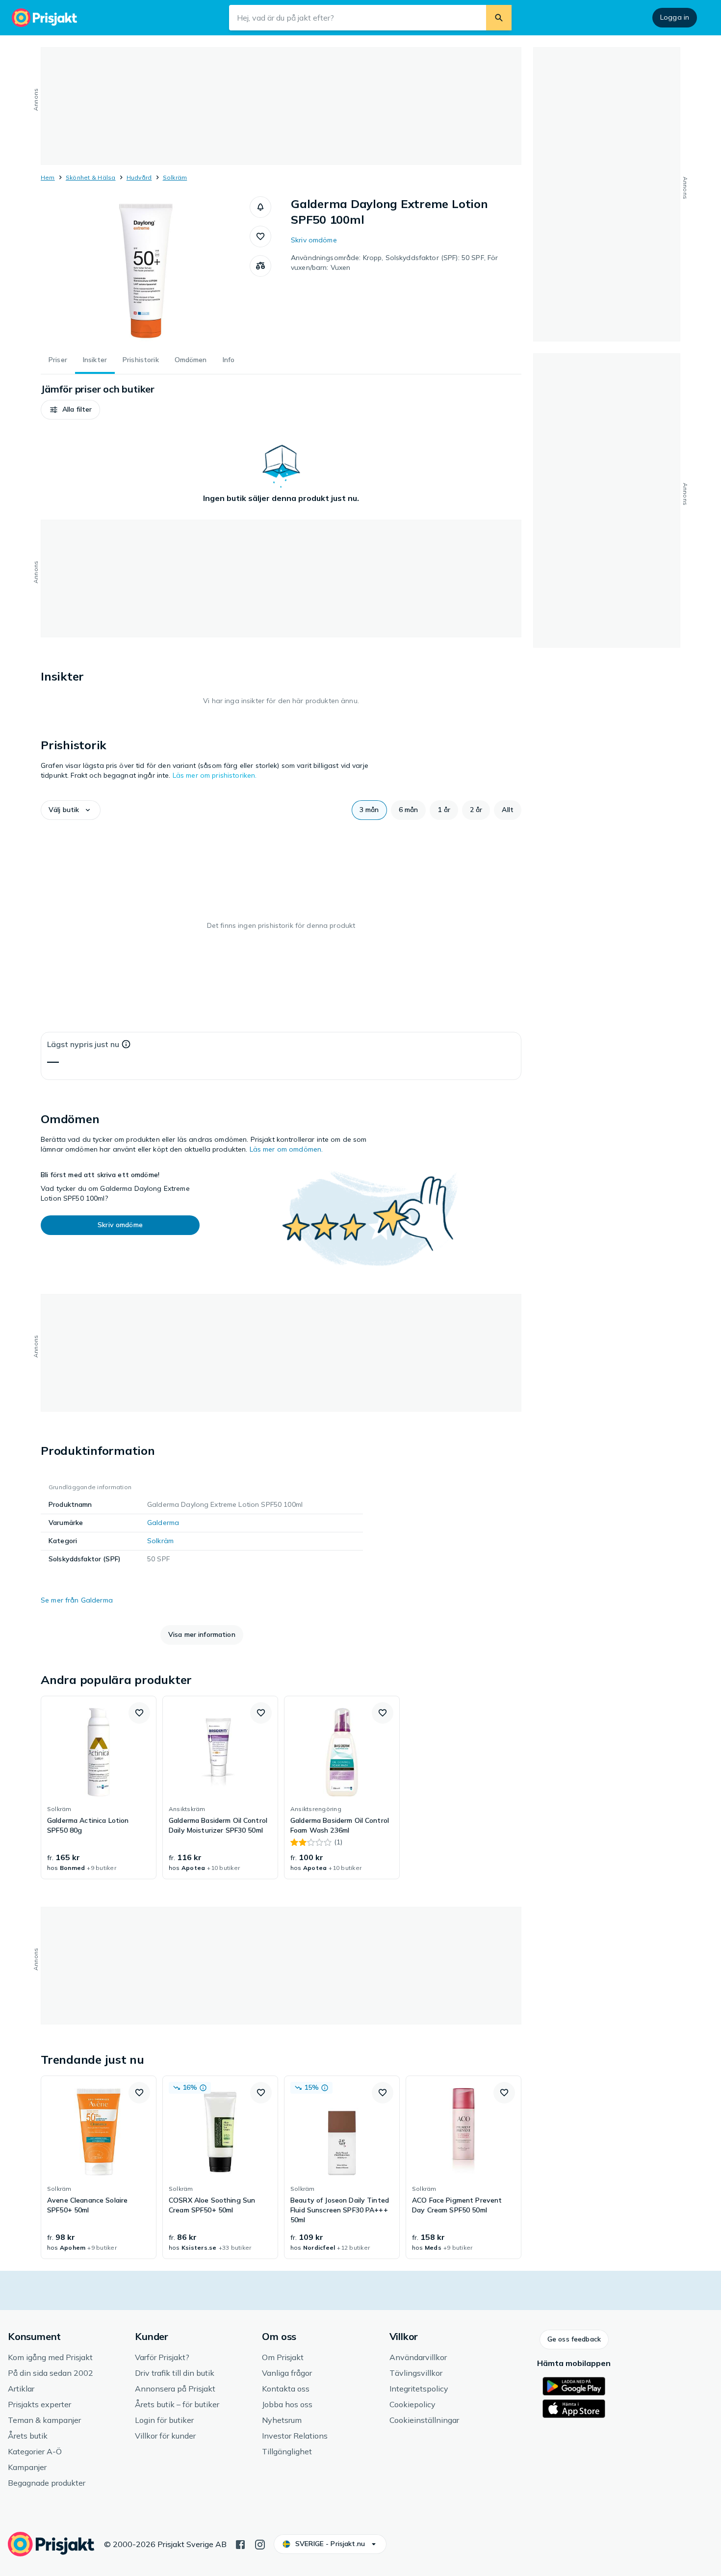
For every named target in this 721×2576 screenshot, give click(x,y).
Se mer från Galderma (77, 1600)
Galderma (163, 1523)
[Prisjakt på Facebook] (240, 2544)
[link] (99, 1787)
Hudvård (139, 177)
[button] (260, 207)
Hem (48, 177)
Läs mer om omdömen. (286, 1149)
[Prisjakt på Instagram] (260, 2544)
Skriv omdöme (314, 240)
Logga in (675, 17)
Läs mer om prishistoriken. (215, 775)
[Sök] (499, 18)
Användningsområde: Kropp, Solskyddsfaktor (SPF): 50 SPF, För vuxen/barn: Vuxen (394, 263)
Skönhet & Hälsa (91, 177)
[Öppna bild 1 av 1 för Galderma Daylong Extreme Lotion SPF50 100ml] (145, 270)
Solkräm (175, 177)
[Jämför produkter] (260, 266)
